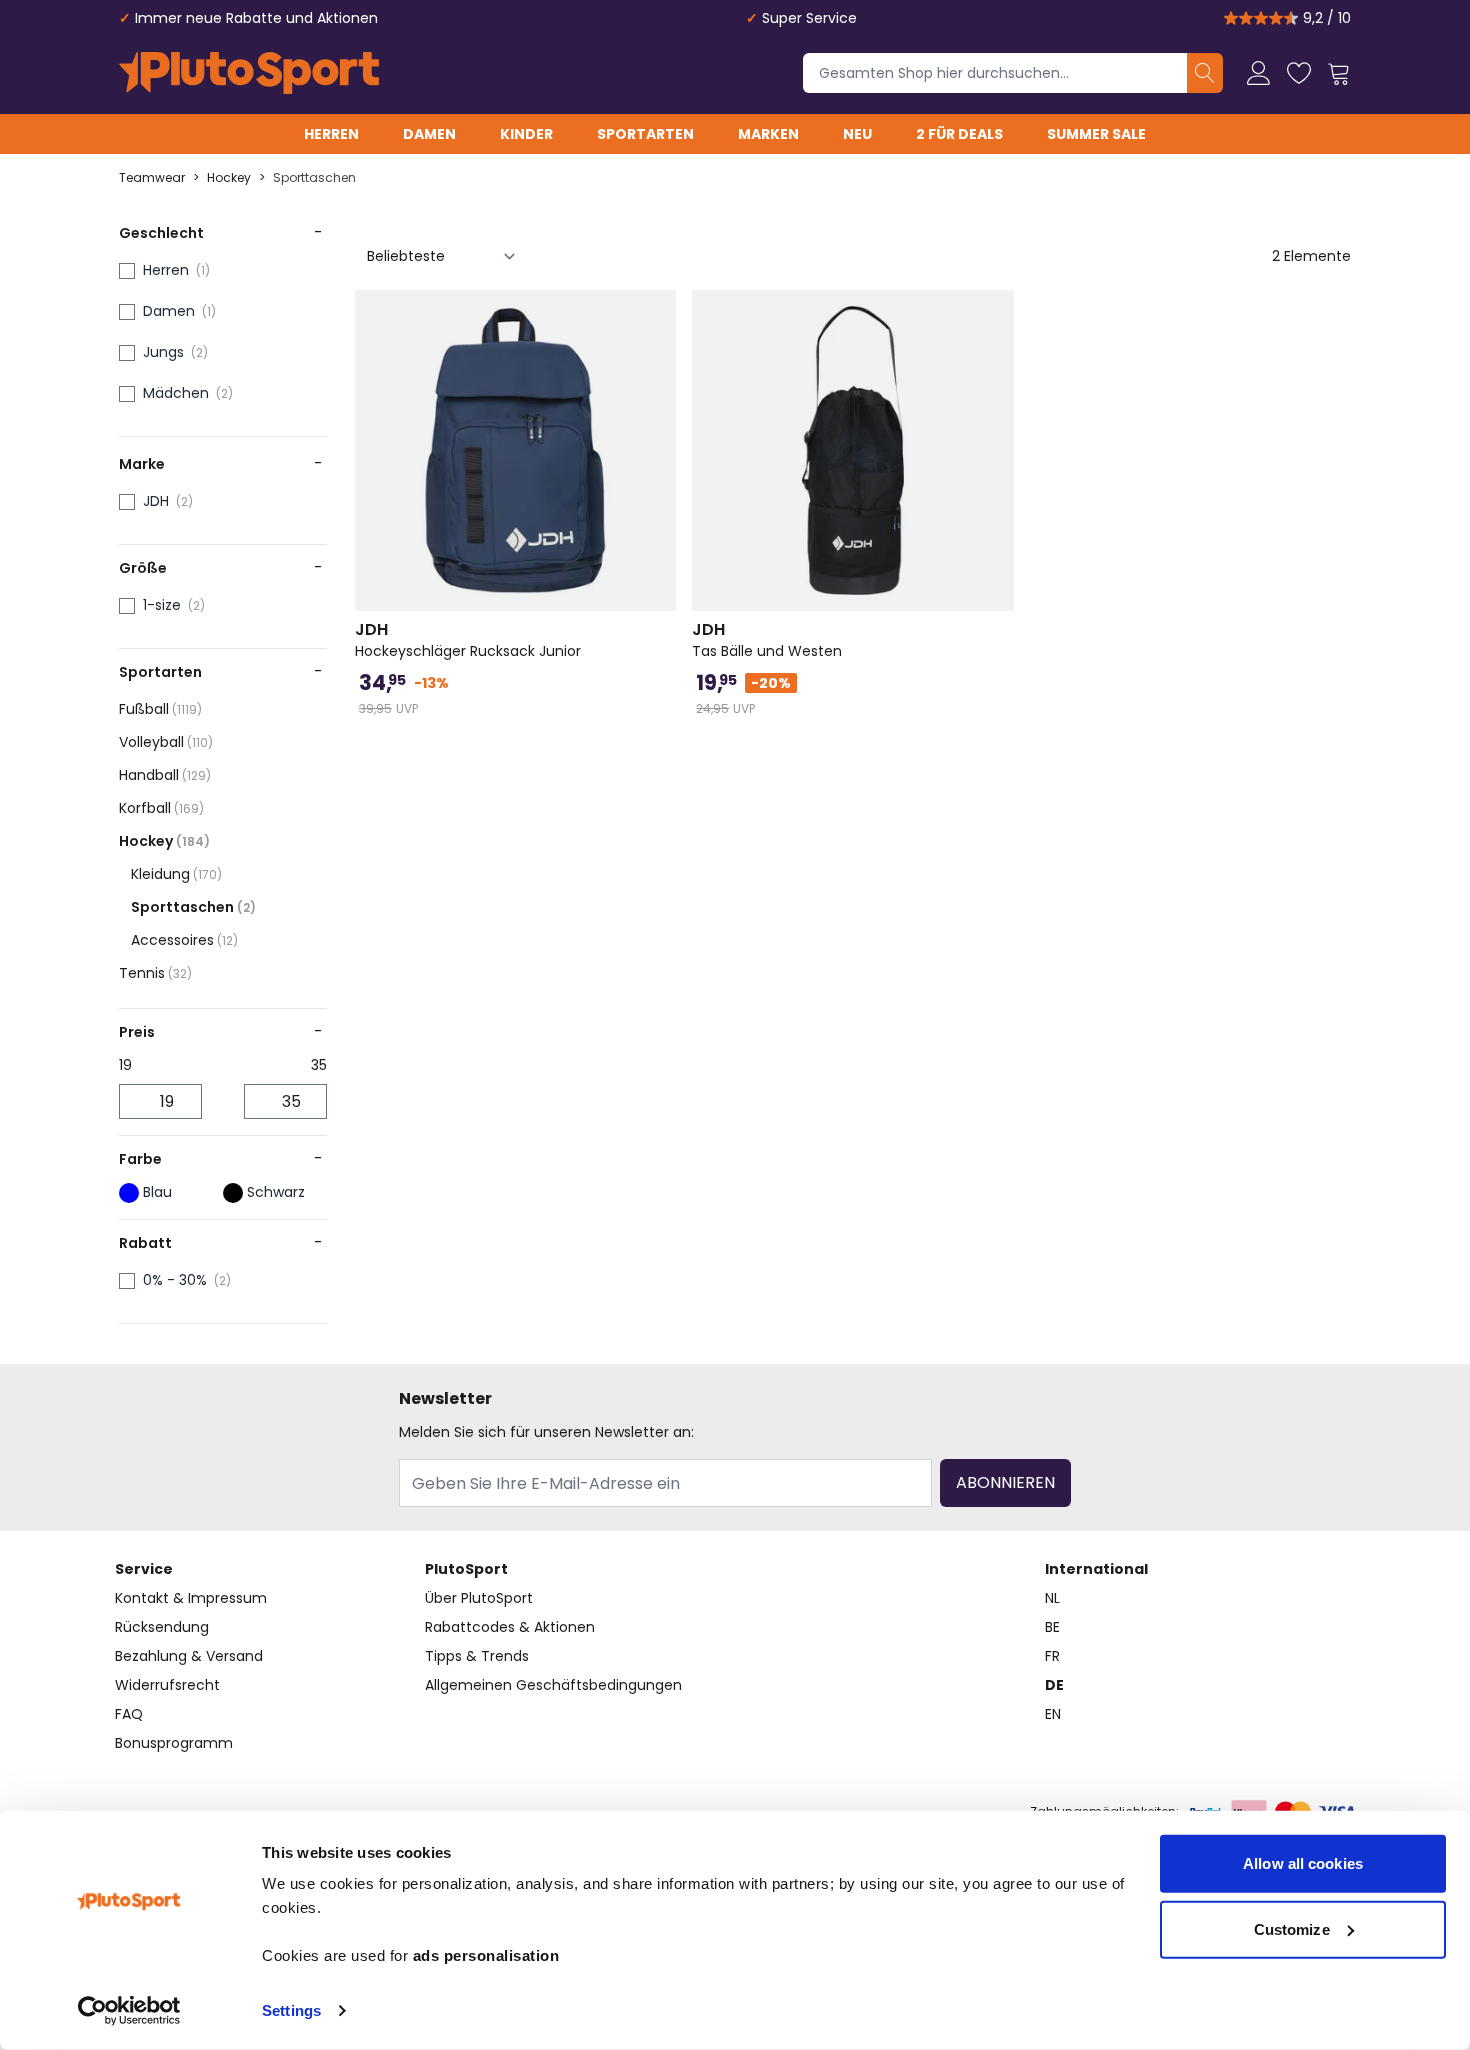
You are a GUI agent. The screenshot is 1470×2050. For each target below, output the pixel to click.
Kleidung (176, 874)
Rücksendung (162, 1627)
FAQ (129, 1714)
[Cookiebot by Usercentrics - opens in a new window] (129, 2011)
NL (1052, 1598)
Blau (157, 1192)
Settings (291, 2010)
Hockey (229, 178)
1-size (162, 605)
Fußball (160, 709)
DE (1054, 1685)
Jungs (163, 352)
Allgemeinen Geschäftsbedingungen (553, 1685)
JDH (156, 501)
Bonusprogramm (174, 1743)
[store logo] (249, 73)
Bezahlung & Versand (189, 1656)
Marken (768, 134)
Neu (857, 134)
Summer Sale (1096, 134)
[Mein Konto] (1259, 73)
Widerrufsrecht (167, 1685)
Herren (331, 134)
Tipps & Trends (477, 1656)
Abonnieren (1005, 1482)
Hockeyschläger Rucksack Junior (468, 640)
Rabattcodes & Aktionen (510, 1627)
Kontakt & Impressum (191, 1598)
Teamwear (152, 178)
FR (1052, 1656)
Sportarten (645, 134)
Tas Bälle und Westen (767, 640)
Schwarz (276, 1192)
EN (1053, 1714)
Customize (1292, 1928)
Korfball (161, 808)
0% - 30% (175, 1280)
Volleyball (166, 742)
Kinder (526, 134)
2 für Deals (959, 134)
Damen (429, 134)
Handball (165, 775)
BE (1052, 1627)
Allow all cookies (1303, 1863)
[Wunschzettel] (1299, 73)
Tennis (155, 973)
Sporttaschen (314, 178)
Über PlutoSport (479, 1598)
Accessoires (184, 940)
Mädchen (176, 393)
